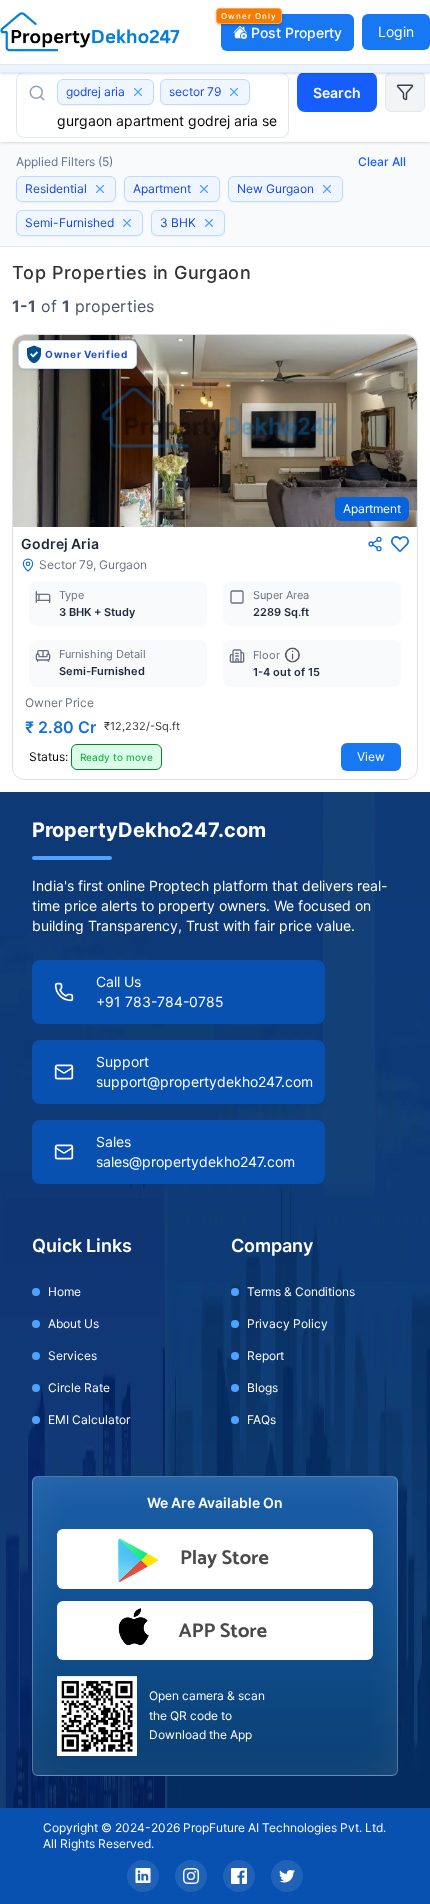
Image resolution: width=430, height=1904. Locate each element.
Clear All (382, 161)
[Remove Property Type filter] (204, 189)
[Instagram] (191, 1876)
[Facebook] (239, 1876)
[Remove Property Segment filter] (100, 189)
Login (396, 31)
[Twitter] (287, 1876)
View (371, 756)
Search (337, 92)
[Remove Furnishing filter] (127, 223)
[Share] (375, 544)
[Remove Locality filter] (327, 189)
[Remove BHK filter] (209, 223)
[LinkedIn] (143, 1876)
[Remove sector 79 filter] (234, 92)
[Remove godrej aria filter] (138, 92)
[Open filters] (405, 92)
